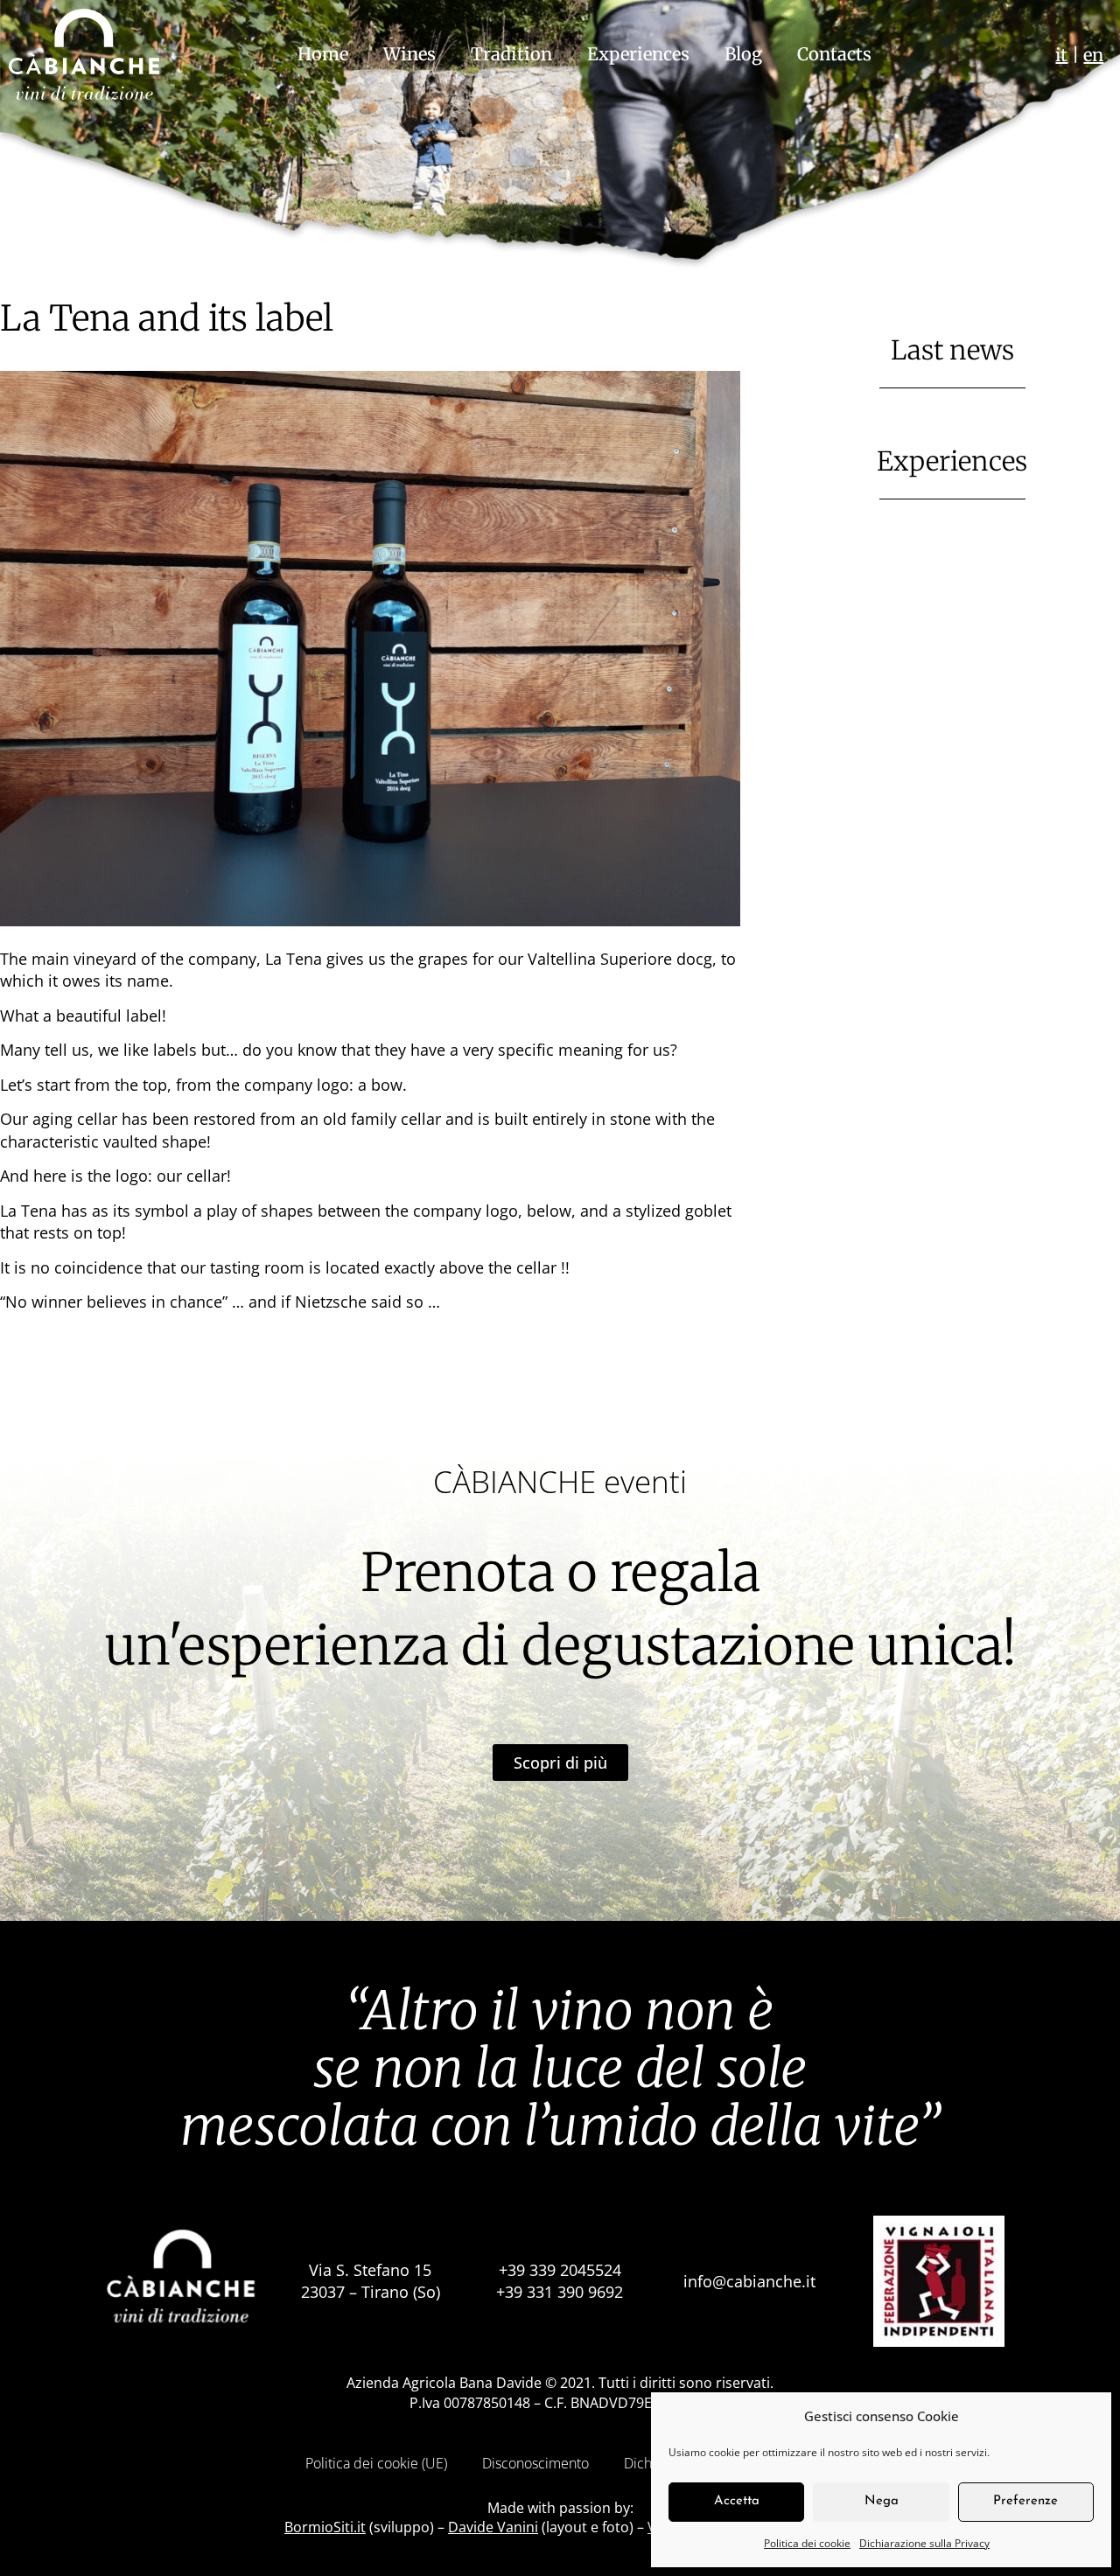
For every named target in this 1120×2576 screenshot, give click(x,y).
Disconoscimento (535, 2463)
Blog (743, 54)
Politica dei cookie (807, 2543)
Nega (882, 2501)
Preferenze (1025, 2501)
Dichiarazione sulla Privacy (924, 2543)
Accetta (737, 2501)
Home (323, 54)
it (1061, 55)
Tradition (511, 54)
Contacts (834, 54)
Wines (409, 54)
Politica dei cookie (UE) (376, 2463)
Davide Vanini (493, 2527)
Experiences (638, 54)
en (1093, 55)
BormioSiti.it (325, 2527)
